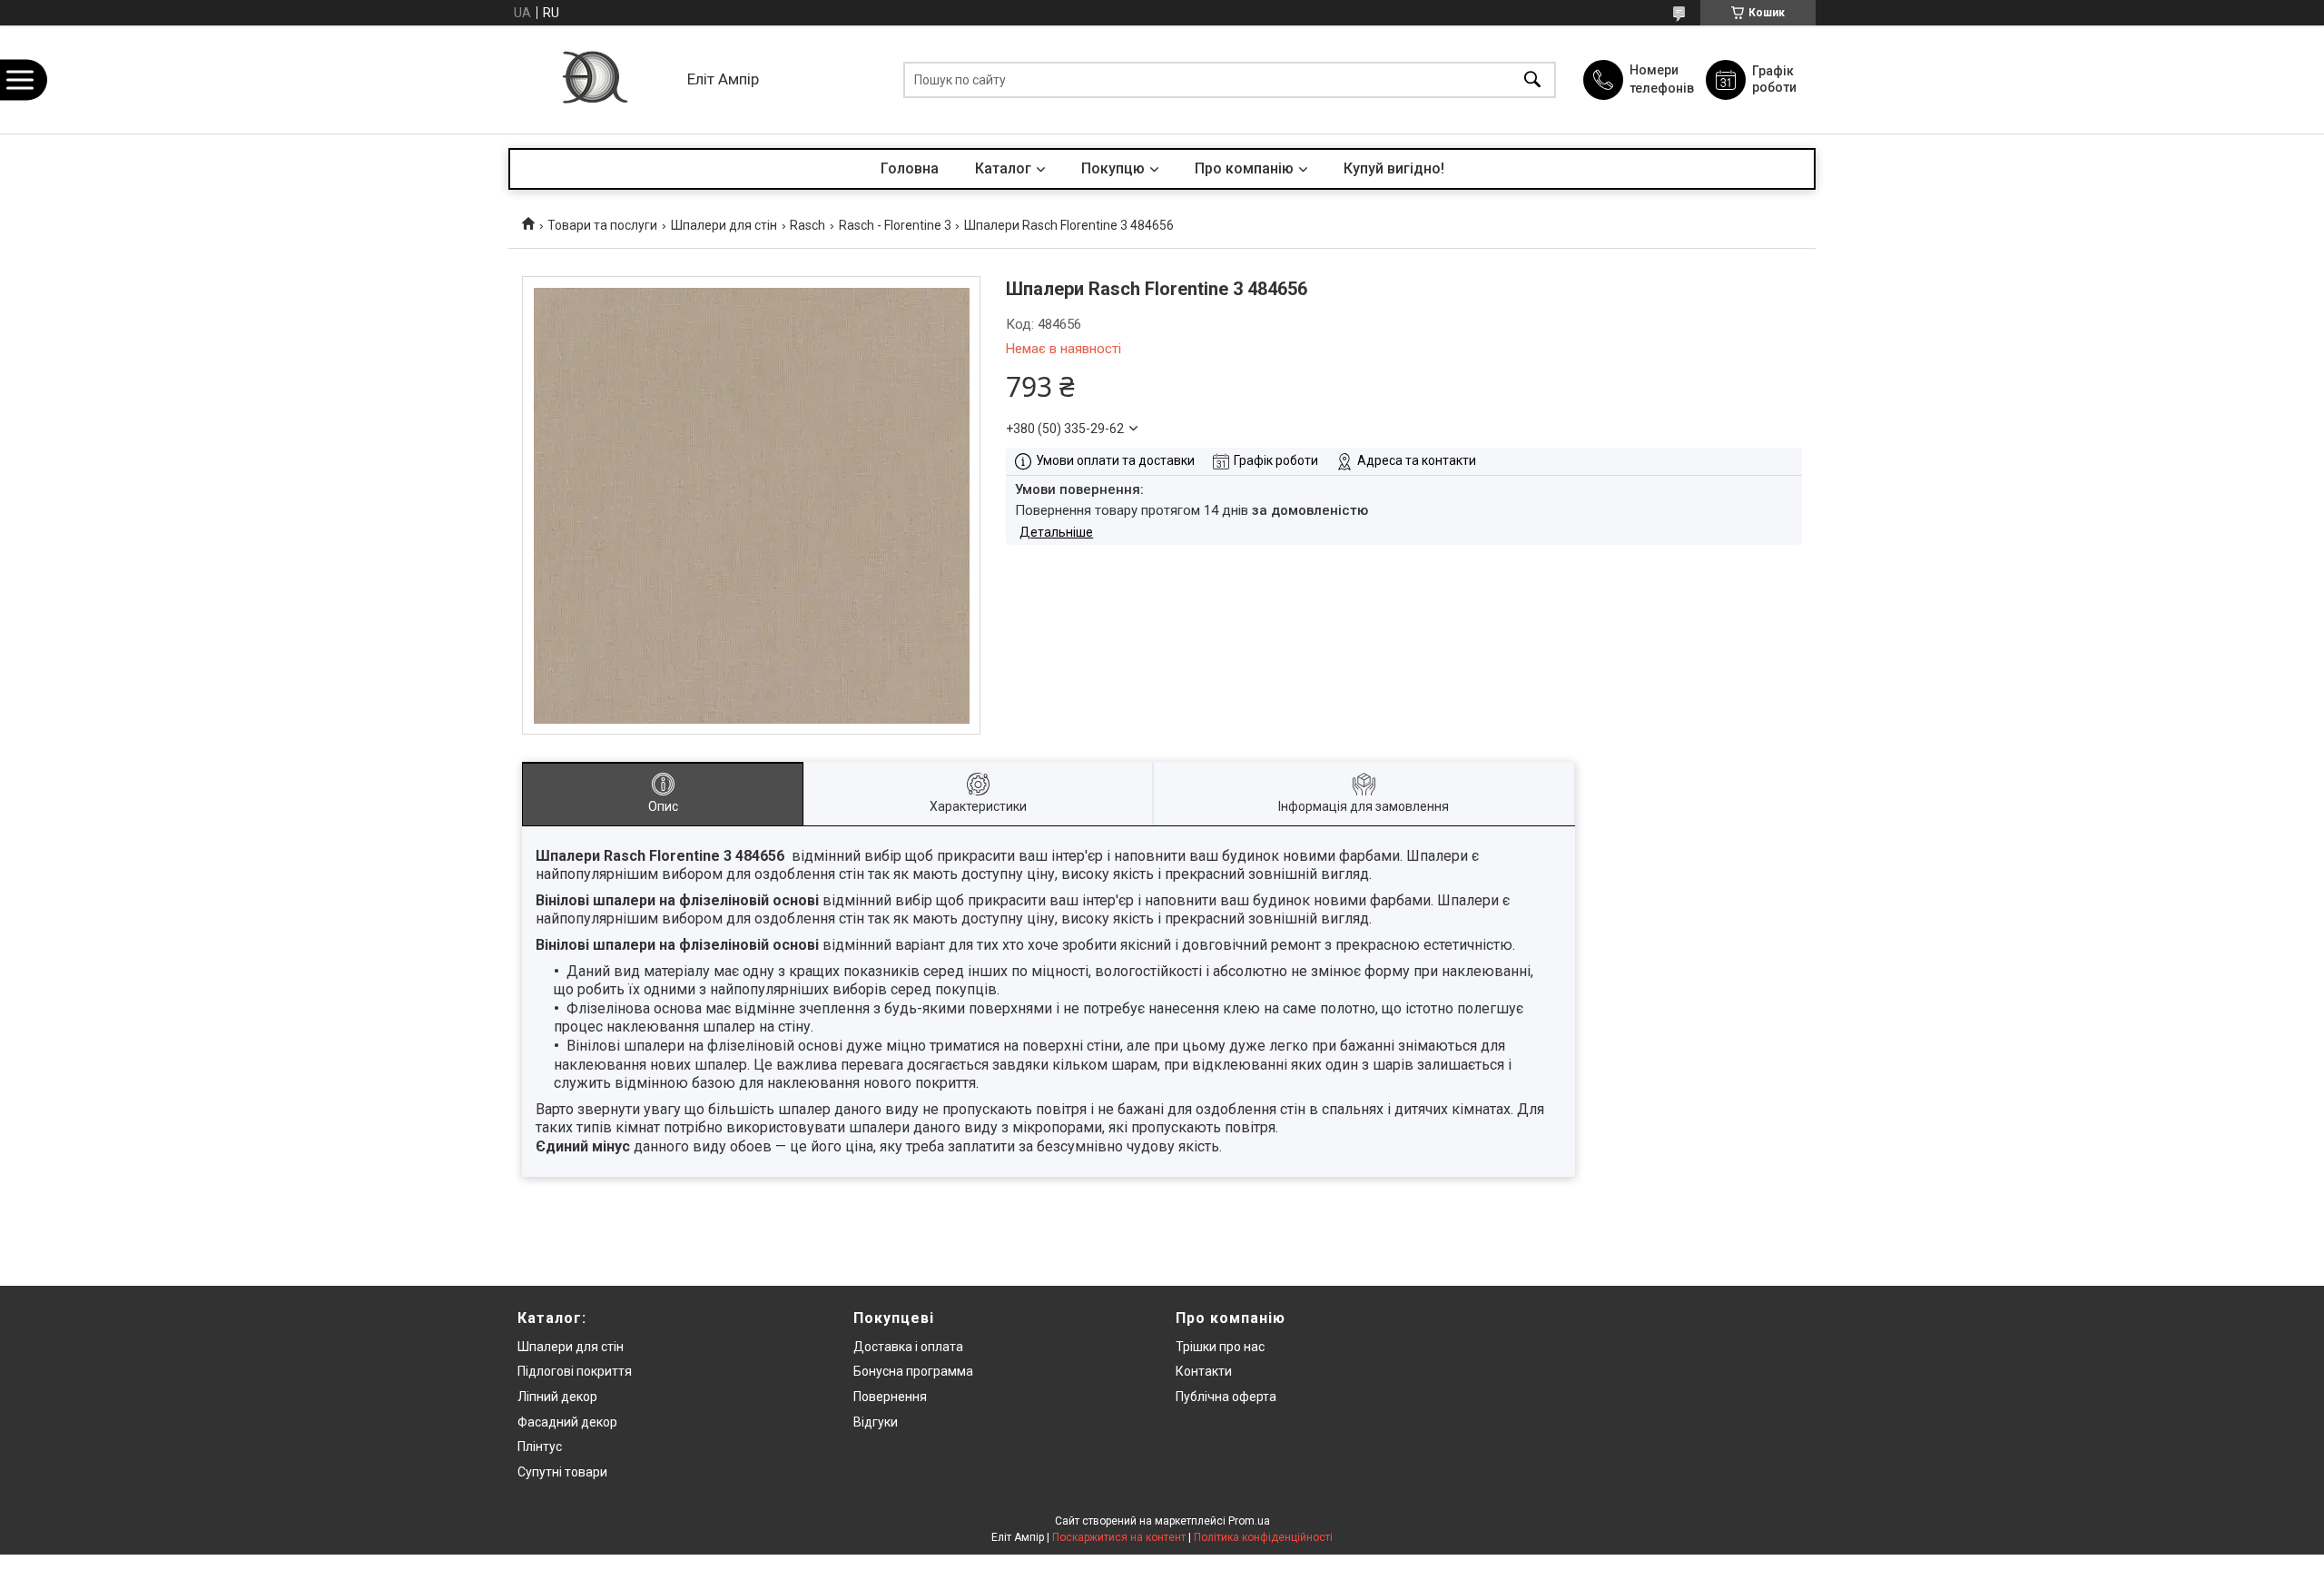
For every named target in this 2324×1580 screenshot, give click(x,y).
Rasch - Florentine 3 (895, 225)
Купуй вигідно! (1394, 168)
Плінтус (540, 1447)
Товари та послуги (602, 225)
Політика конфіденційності (1263, 1537)
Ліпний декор (557, 1397)
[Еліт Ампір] (593, 79)
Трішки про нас (1220, 1347)
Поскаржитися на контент (1119, 1537)
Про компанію (1244, 168)
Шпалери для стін (724, 225)
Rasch (807, 225)
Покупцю (1113, 168)
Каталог (1003, 168)
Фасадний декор (567, 1422)
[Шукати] (1532, 79)
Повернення (890, 1397)
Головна (910, 168)
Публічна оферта (1226, 1397)
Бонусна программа (913, 1371)
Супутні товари (562, 1472)
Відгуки (876, 1422)
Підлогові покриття (575, 1371)
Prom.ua (1249, 1521)
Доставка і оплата (908, 1347)
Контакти (1204, 1371)
